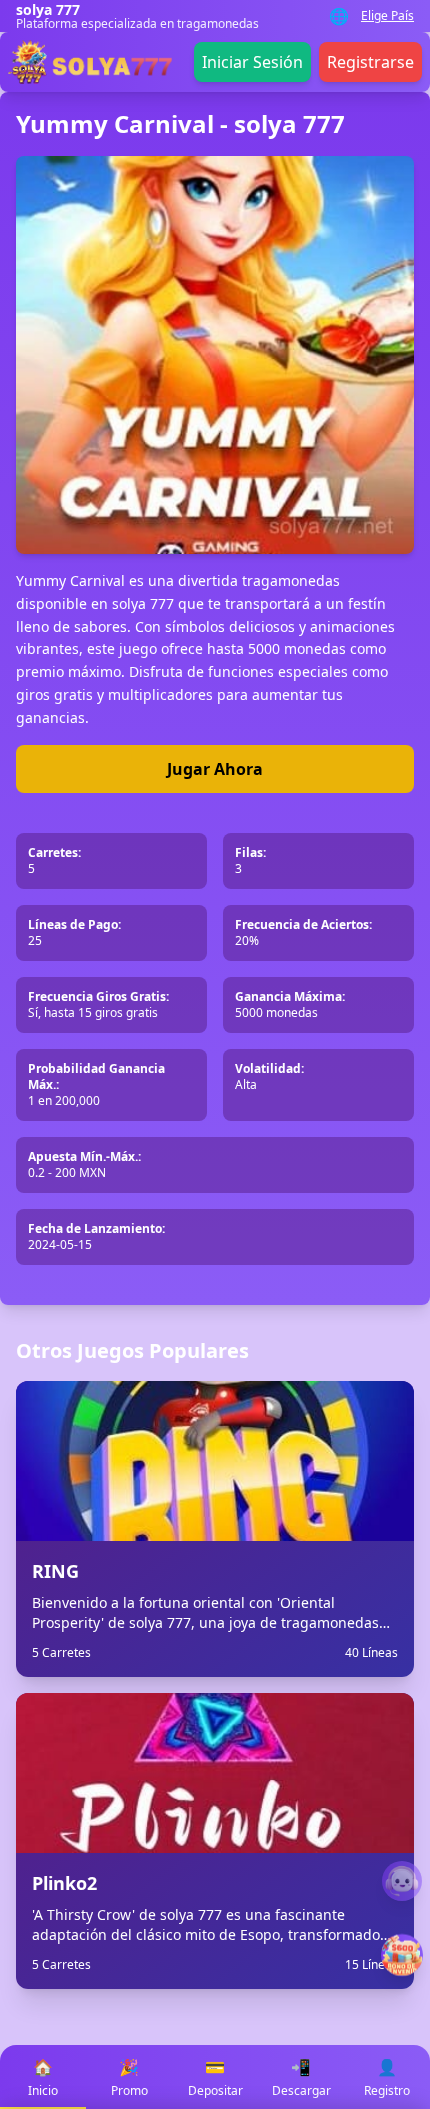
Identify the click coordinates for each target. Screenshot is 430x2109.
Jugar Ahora (215, 769)
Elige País (387, 16)
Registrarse (370, 62)
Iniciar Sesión (252, 62)
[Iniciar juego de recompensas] (402, 1955)
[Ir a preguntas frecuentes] (402, 1881)
